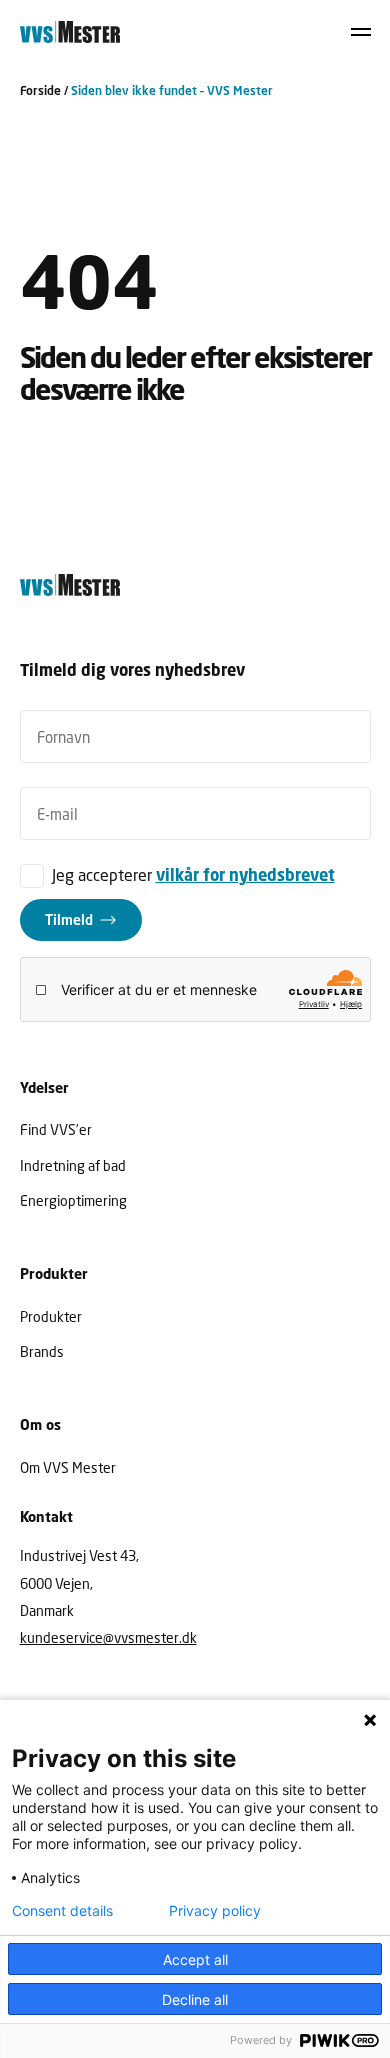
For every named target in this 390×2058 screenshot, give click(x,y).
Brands (42, 1351)
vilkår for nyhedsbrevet (245, 875)
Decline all (195, 1999)
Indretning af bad (73, 1165)
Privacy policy (215, 1911)
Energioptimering (73, 1200)
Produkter (51, 1316)
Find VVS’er (56, 1129)
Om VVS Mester (68, 1467)
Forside (40, 90)
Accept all (195, 1959)
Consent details (62, 1911)
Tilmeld (69, 919)
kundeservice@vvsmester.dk (108, 1637)
